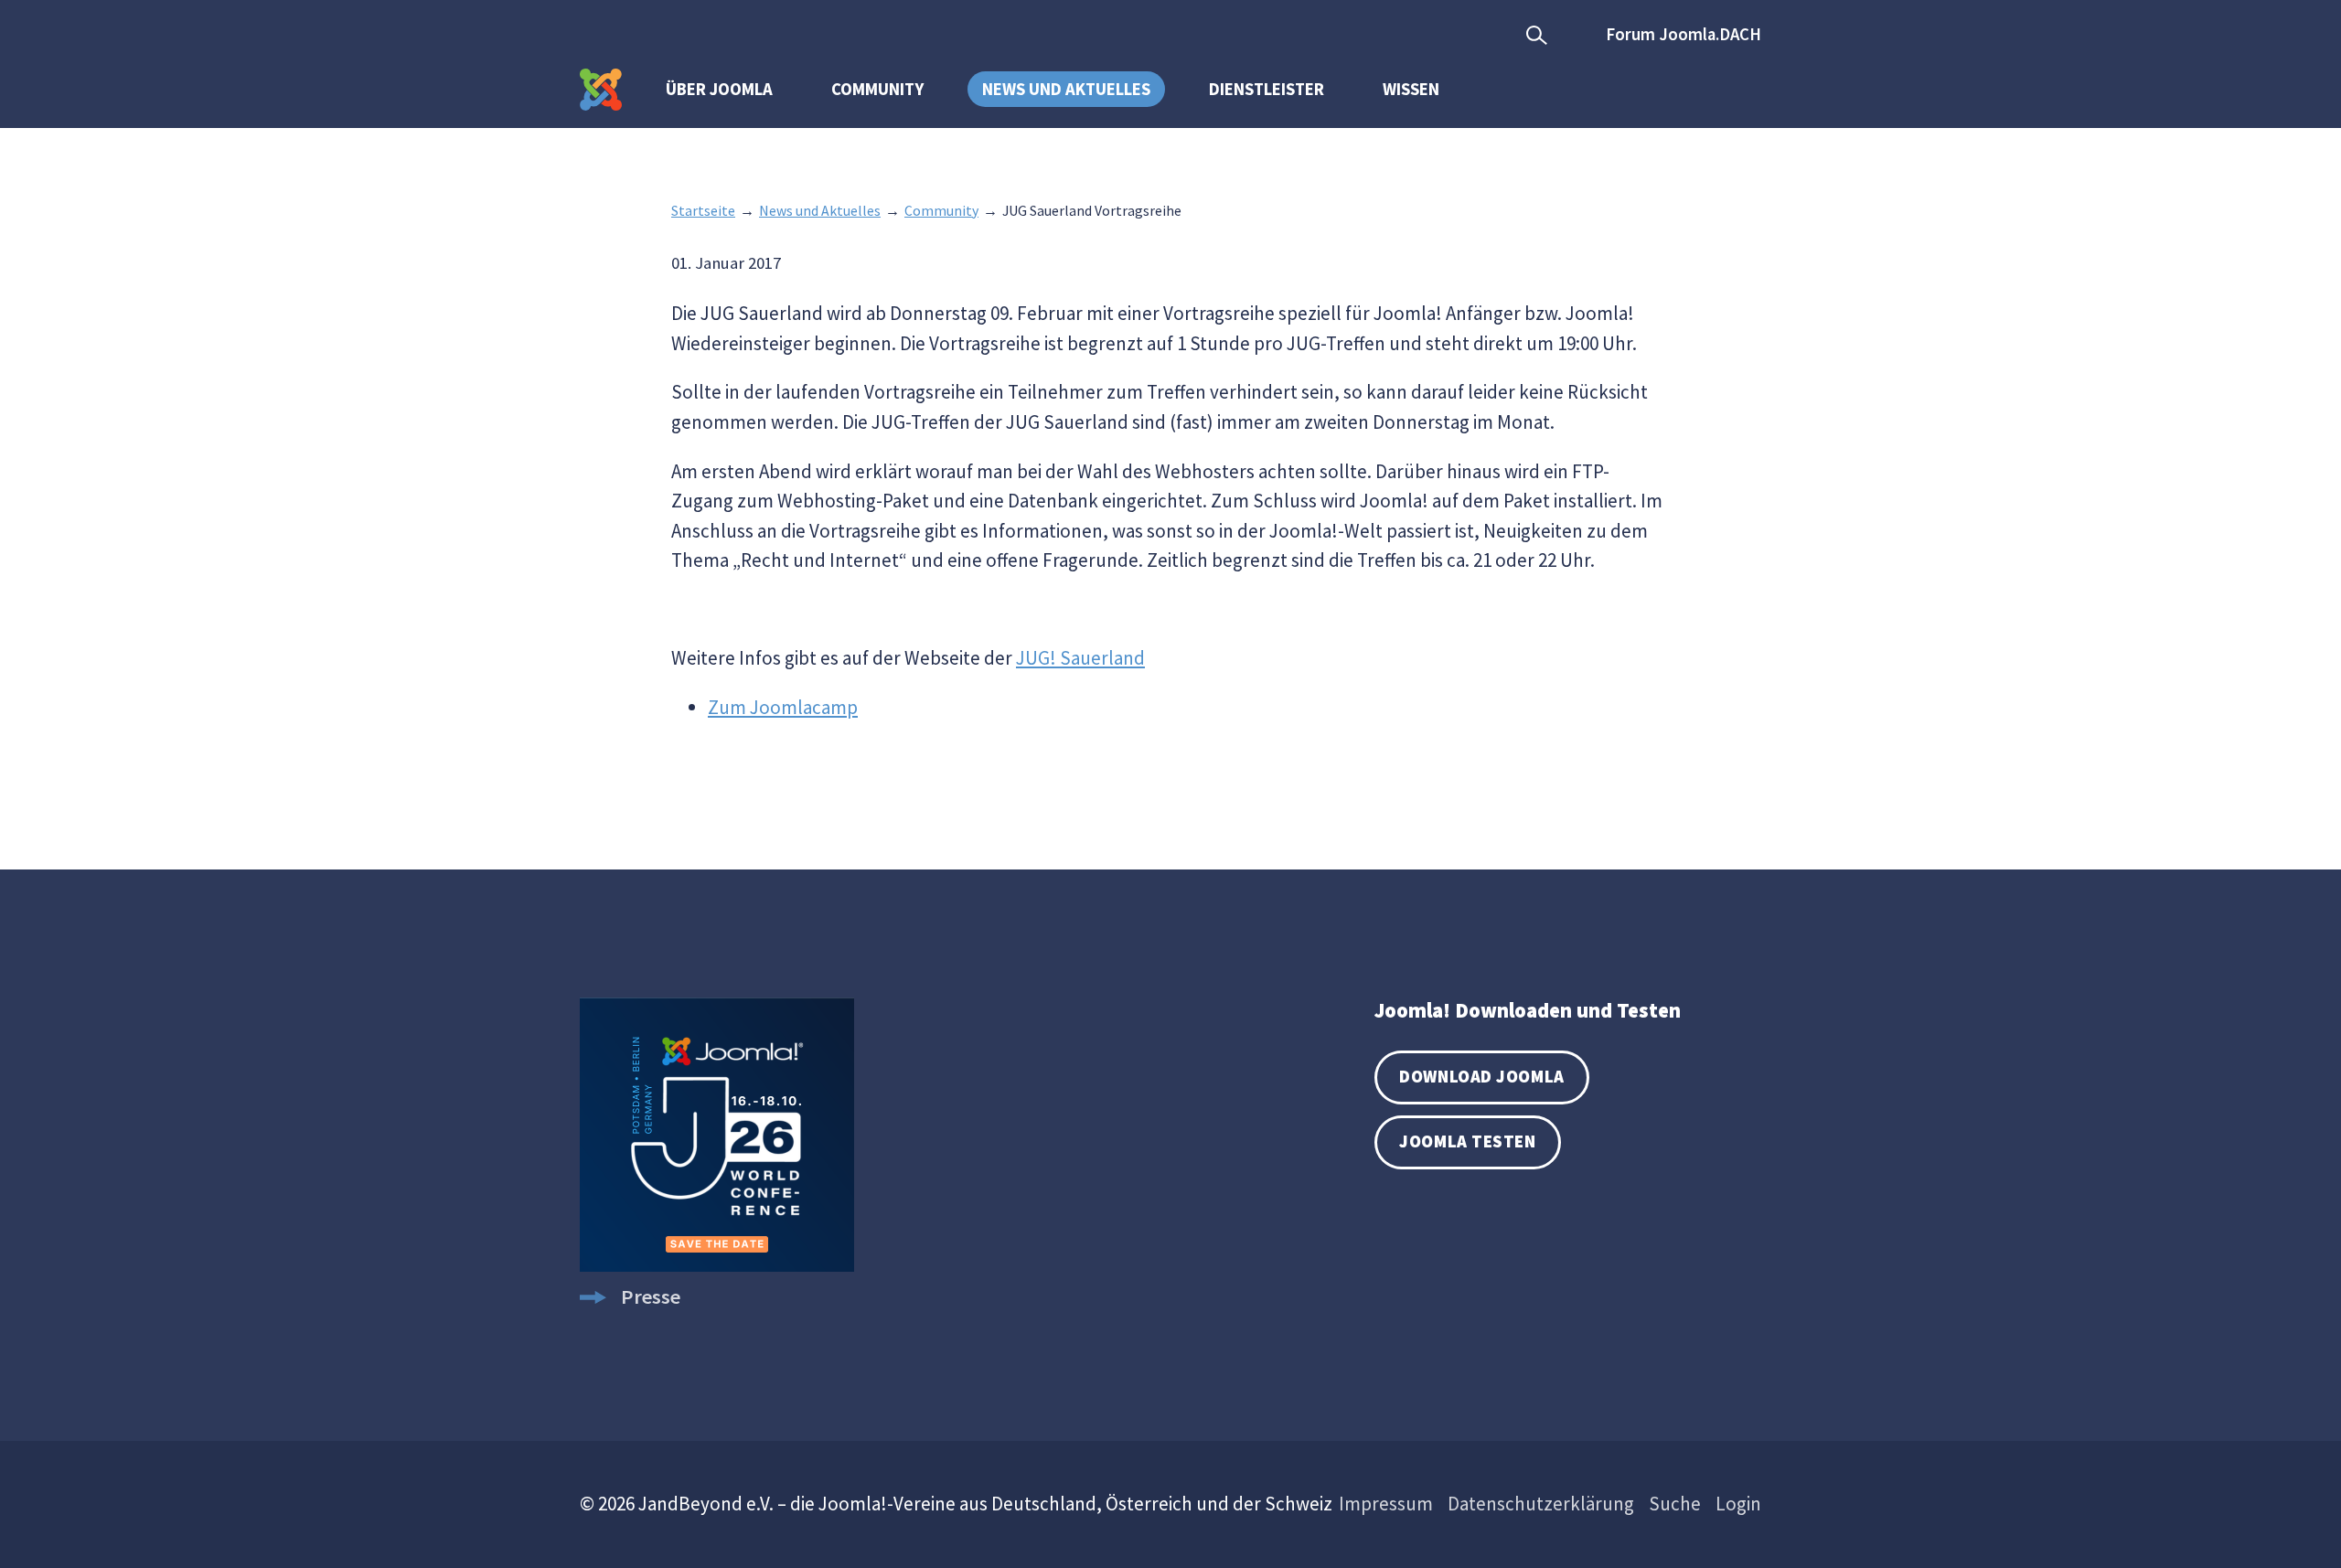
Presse (651, 1296)
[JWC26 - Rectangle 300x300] (717, 1264)
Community (877, 89)
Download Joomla (1481, 1077)
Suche (1675, 1504)
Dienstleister (1267, 89)
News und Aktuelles (1066, 89)
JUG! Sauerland (1080, 658)
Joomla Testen (1467, 1141)
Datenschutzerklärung (1541, 1504)
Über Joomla (719, 89)
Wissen (1411, 89)
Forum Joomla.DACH (1684, 34)
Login (1738, 1504)
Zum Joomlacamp (783, 707)
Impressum (1386, 1504)
